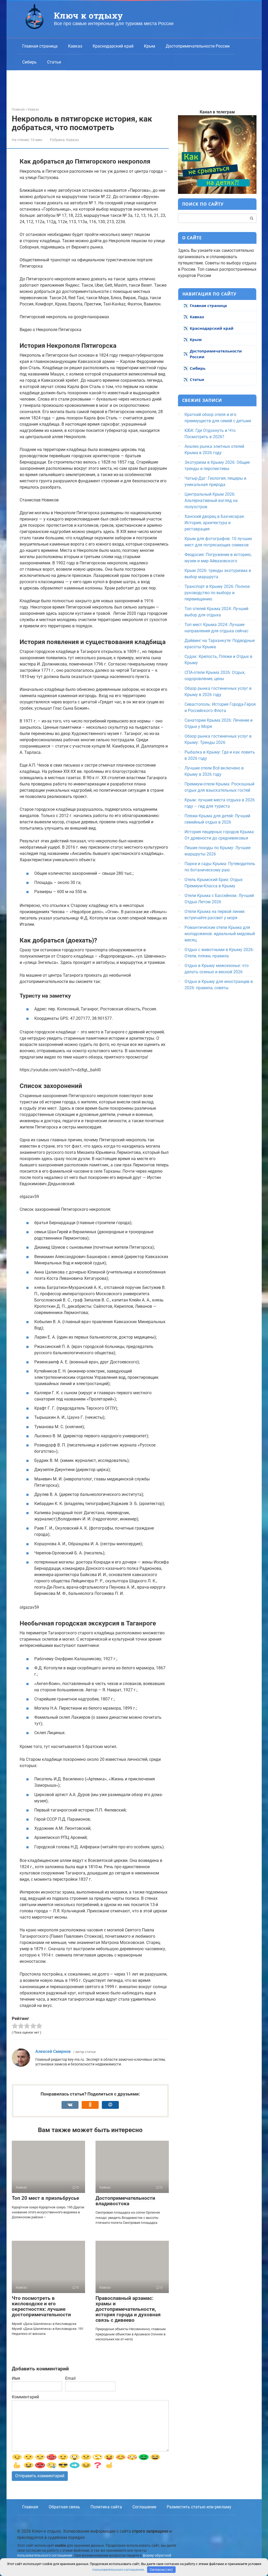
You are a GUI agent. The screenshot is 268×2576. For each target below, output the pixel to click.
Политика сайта (106, 2507)
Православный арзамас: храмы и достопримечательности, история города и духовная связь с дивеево (128, 2309)
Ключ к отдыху (88, 15)
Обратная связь (64, 2507)
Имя (16, 2378)
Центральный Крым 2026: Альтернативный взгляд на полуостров (211, 500)
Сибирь (29, 62)
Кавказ (75, 46)
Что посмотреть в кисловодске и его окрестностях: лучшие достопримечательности (41, 2306)
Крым (150, 46)
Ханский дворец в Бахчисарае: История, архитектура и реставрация (215, 523)
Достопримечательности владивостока (125, 2201)
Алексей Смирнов (53, 2051)
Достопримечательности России (198, 46)
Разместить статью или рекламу (199, 2507)
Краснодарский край (113, 46)
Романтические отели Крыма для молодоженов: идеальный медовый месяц (220, 934)
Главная (30, 2507)
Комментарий (25, 2397)
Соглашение (144, 2507)
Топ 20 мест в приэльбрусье (45, 2198)
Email (70, 2378)
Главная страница (40, 46)
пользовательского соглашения (45, 2555)
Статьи (54, 62)
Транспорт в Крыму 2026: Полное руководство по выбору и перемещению (217, 593)
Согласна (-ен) (161, 2570)
